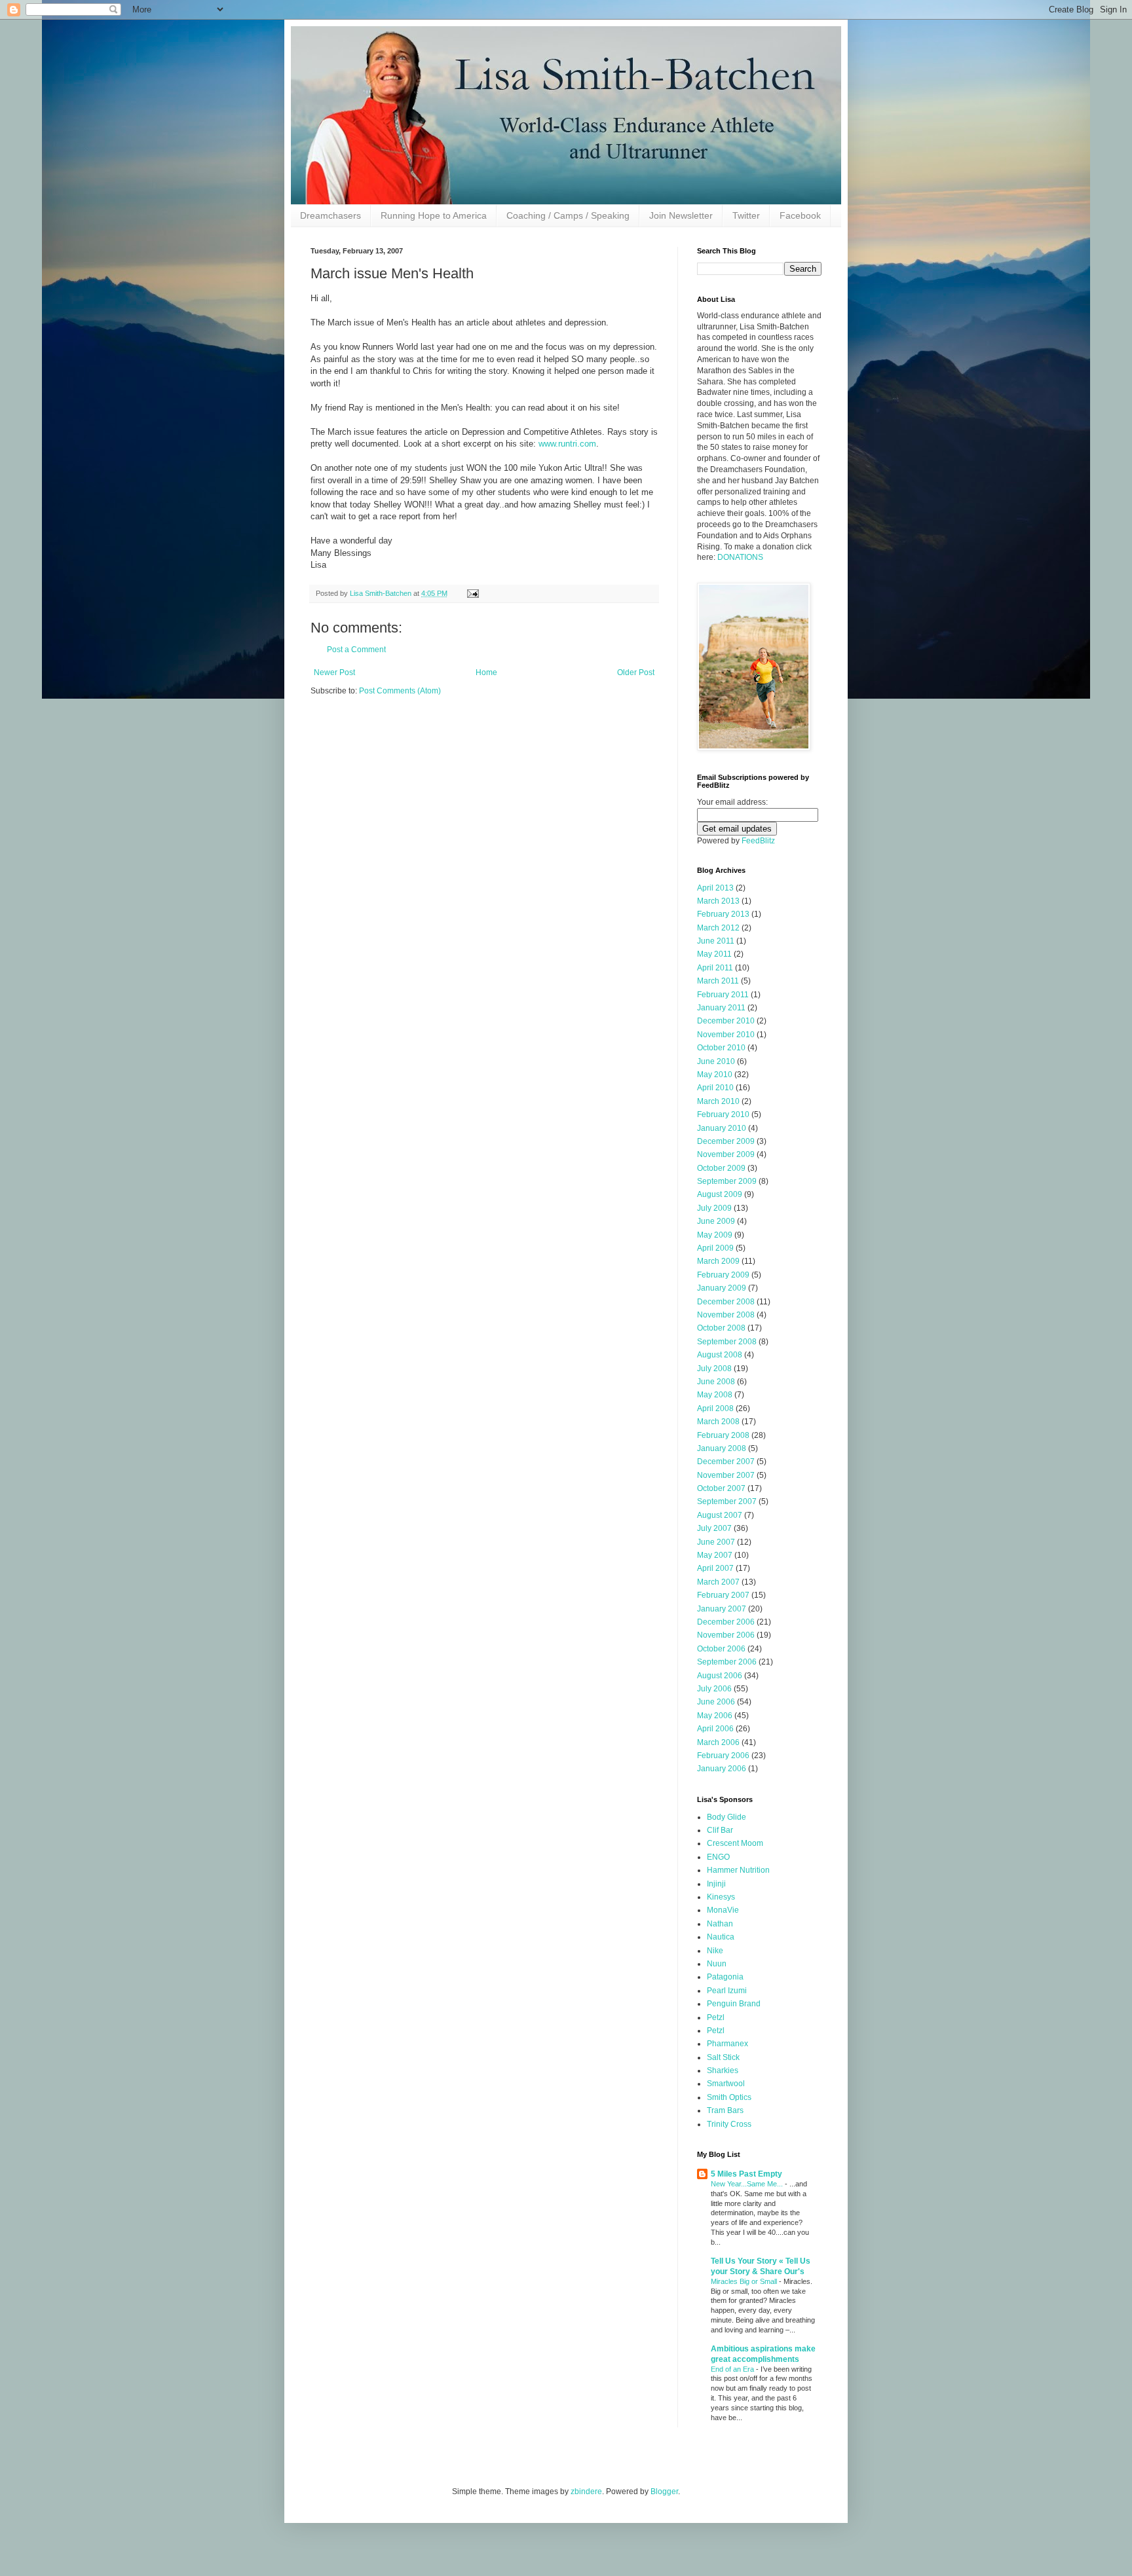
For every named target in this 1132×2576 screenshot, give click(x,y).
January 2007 (722, 1609)
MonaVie (723, 1910)
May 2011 (714, 954)
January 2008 (722, 1448)
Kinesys (721, 1897)
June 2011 (716, 941)
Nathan (720, 1924)
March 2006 (718, 1742)
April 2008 (715, 1408)
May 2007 (715, 1555)
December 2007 (726, 1462)
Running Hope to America (434, 215)
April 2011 (715, 968)
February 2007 (723, 1595)
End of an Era (733, 2369)
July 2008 (714, 1369)
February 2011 (723, 995)
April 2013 (715, 888)
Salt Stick (723, 2057)
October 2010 (721, 1048)
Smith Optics (729, 2097)
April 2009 (715, 1248)
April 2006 (715, 1729)
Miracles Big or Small (745, 2281)
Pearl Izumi (727, 1991)
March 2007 (718, 1582)
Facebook (800, 215)
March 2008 (718, 1422)
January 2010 (722, 1128)
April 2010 (715, 1088)
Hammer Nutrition (738, 1870)
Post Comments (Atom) (400, 691)
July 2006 (714, 1689)
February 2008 (723, 1435)
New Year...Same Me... (748, 2184)
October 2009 (721, 1168)
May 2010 (715, 1075)
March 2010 (718, 1101)
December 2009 (726, 1141)
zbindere (586, 2492)
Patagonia (725, 1977)
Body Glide (726, 1817)
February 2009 (723, 1275)
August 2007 (720, 1515)
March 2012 (718, 928)
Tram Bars (725, 2110)
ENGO (718, 1857)
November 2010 (726, 1035)
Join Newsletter (681, 215)
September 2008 (727, 1342)
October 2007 (721, 1488)
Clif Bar (720, 1830)
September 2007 (727, 1501)
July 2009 (714, 1208)
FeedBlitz (758, 841)
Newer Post (334, 672)
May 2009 (715, 1235)
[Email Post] (472, 593)
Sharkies (723, 2070)
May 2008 (715, 1395)
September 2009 (727, 1181)
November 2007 (726, 1475)
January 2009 (722, 1288)
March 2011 (718, 981)
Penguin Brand (734, 2004)
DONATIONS (740, 557)
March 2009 (718, 1261)
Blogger (664, 2492)
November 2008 (726, 1315)
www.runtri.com (567, 444)
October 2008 (721, 1328)
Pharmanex (727, 2044)
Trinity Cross (729, 2124)
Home (486, 672)
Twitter (746, 215)
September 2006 (727, 1662)
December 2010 (726, 1021)
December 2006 (726, 1622)
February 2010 (723, 1114)
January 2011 (721, 1008)
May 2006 (715, 1716)
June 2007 (716, 1542)
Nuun (717, 1964)
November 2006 (726, 1635)
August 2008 (720, 1355)
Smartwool (726, 2084)
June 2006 (716, 1702)
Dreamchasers (330, 215)
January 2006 (722, 1769)
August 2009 (720, 1194)
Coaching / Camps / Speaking (568, 215)
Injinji (716, 1884)
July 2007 (714, 1528)
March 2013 (718, 901)
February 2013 (723, 914)
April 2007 (715, 1568)
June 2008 (716, 1382)
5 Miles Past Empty (746, 2174)
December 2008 (726, 1302)
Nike (715, 1951)
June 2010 (716, 1061)
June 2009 (716, 1221)
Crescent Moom (735, 1843)
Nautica (721, 1937)
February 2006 (723, 1756)
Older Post (636, 672)
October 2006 (721, 1649)
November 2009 (726, 1154)
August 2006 (720, 1676)
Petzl (716, 2017)
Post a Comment (356, 650)
